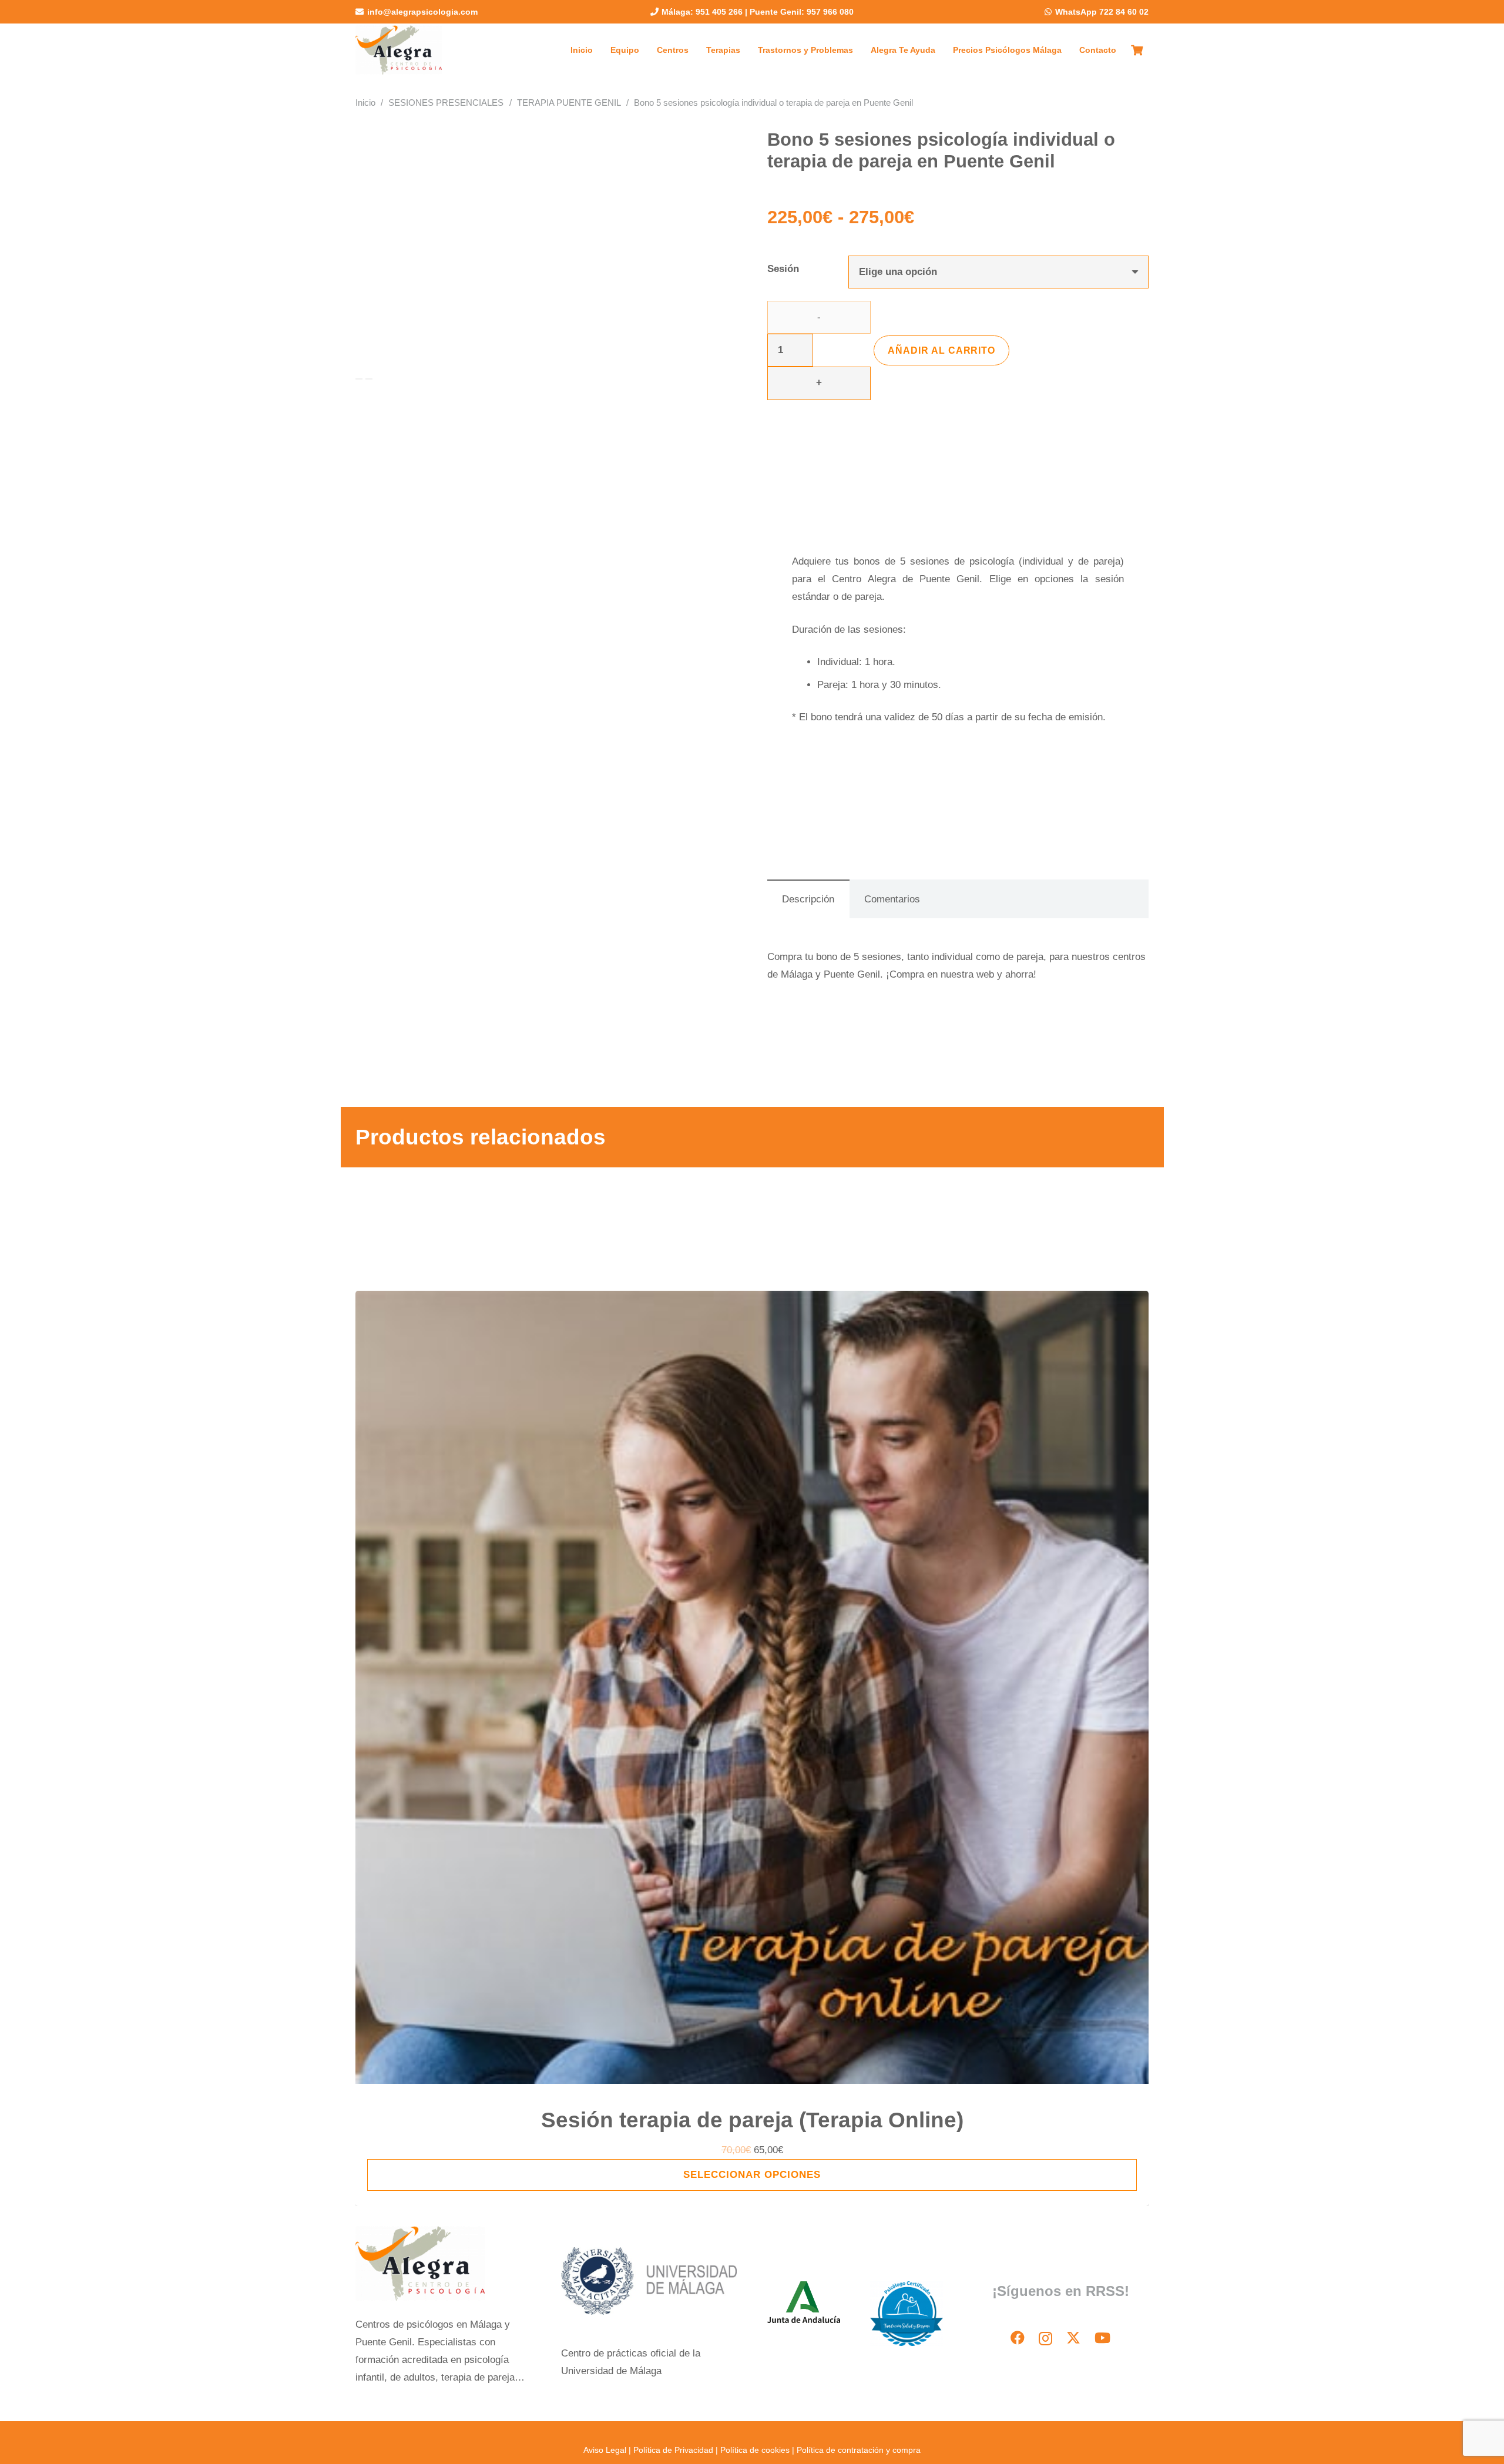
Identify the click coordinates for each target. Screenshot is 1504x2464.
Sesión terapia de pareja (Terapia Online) (752, 2120)
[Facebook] (1018, 2338)
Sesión (783, 269)
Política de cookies (755, 2450)
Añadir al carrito (941, 350)
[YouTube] (1102, 2338)
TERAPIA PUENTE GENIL (569, 103)
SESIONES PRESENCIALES (446, 103)
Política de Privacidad (673, 2450)
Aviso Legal (606, 2450)
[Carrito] (1137, 50)
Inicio (365, 103)
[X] (1073, 2338)
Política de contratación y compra (859, 2450)
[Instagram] (1045, 2338)
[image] (399, 50)
